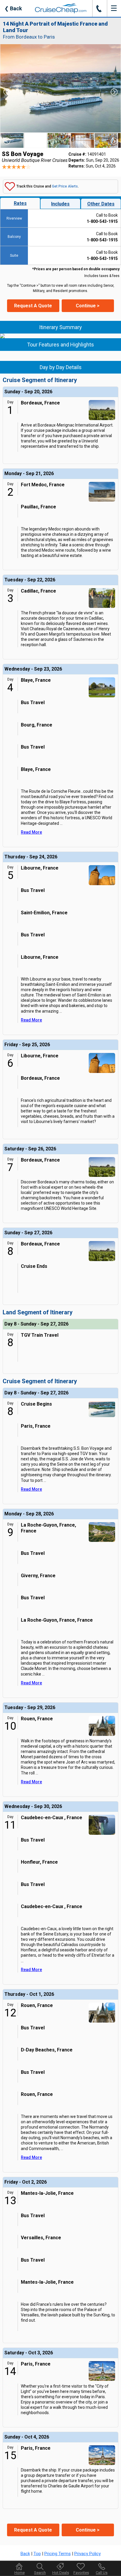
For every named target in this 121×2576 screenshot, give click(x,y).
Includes (60, 204)
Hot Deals (61, 2573)
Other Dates (101, 204)
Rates (20, 203)
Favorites (81, 2573)
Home (20, 2573)
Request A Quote (33, 306)
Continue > (88, 306)
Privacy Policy (88, 2554)
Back (13, 8)
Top (37, 2554)
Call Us (102, 2573)
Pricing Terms (58, 2554)
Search (40, 2573)
